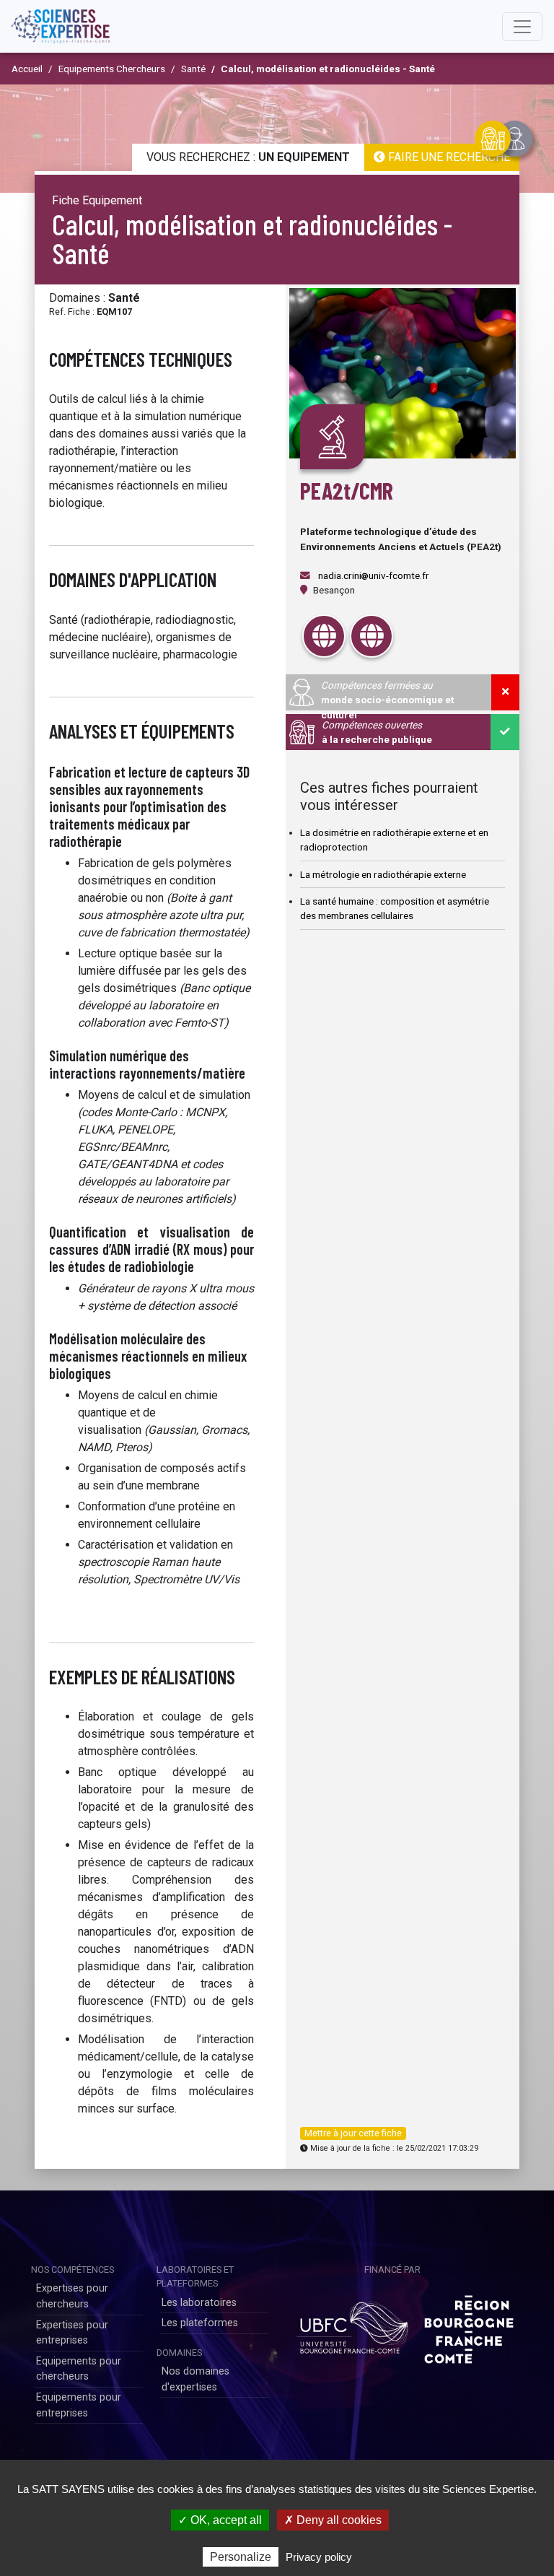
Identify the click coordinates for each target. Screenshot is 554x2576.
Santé (193, 69)
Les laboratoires (199, 2303)
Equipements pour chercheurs (79, 2369)
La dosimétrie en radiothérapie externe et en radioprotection (394, 840)
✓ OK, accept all (220, 2520)
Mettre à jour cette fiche (353, 2133)
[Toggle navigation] (522, 27)
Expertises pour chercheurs (72, 2296)
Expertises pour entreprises (72, 2333)
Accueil (27, 69)
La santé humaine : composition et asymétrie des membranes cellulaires (395, 908)
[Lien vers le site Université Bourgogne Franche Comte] (352, 2324)
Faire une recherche (448, 157)
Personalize (241, 2557)
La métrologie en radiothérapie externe (383, 874)
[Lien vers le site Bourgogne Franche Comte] (469, 2324)
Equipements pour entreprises (79, 2405)
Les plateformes (200, 2323)
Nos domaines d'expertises (195, 2379)
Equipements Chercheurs (112, 69)
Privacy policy (319, 2557)
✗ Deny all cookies (333, 2520)
